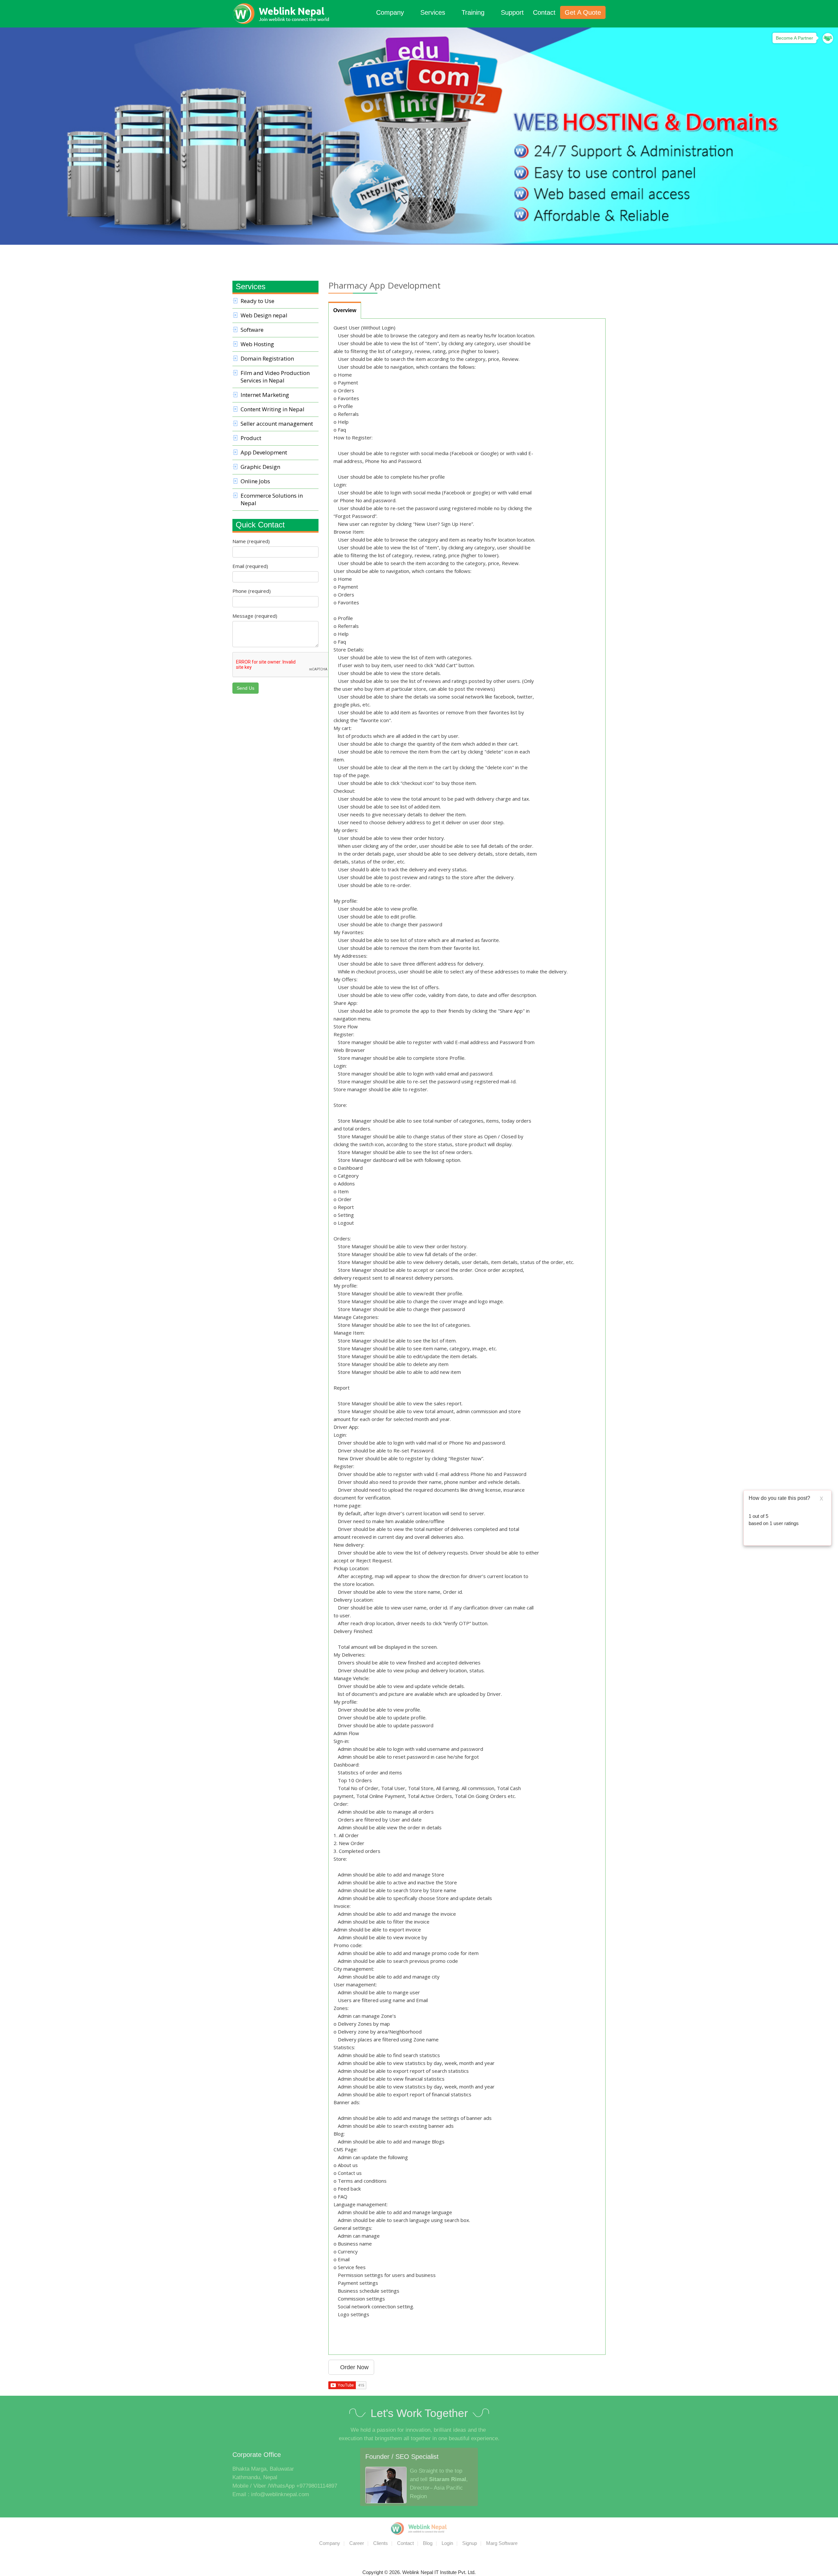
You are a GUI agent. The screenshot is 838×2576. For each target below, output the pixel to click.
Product (251, 438)
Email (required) (250, 566)
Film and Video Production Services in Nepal (275, 377)
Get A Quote (583, 12)
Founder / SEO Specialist (402, 2457)
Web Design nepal (264, 315)
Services (434, 12)
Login (447, 2543)
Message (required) (255, 616)
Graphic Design (260, 467)
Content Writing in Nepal (273, 409)
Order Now (354, 2367)
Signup (470, 2543)
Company (391, 12)
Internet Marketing (265, 395)
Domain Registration (267, 358)
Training (474, 12)
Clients (381, 2543)
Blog (428, 2543)
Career (357, 2543)
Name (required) (251, 541)
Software (252, 330)
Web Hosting (257, 344)
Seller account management (277, 424)
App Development (264, 452)
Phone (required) (252, 591)
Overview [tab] (345, 310)
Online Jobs (255, 481)
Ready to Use (257, 301)
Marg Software (502, 2543)
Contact (544, 12)
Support (512, 12)
